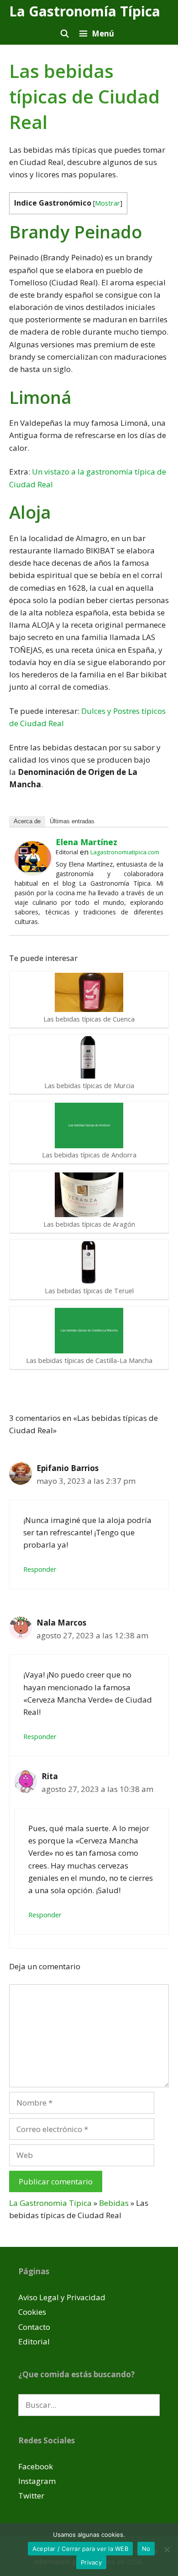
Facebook (36, 2466)
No (146, 2549)
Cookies (32, 2312)
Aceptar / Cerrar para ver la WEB (80, 2549)
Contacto (34, 2327)
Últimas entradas (72, 821)
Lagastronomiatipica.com (125, 852)
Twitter (31, 2496)
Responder (40, 1569)
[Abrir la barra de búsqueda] (64, 34)
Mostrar (107, 203)
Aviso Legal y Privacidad (62, 2297)
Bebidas (114, 2203)
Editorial (34, 2341)
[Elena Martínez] (33, 871)
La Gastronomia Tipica (50, 2203)
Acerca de (27, 821)
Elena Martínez (86, 842)
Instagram (37, 2481)
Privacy (91, 2562)
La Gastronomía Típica (85, 11)
